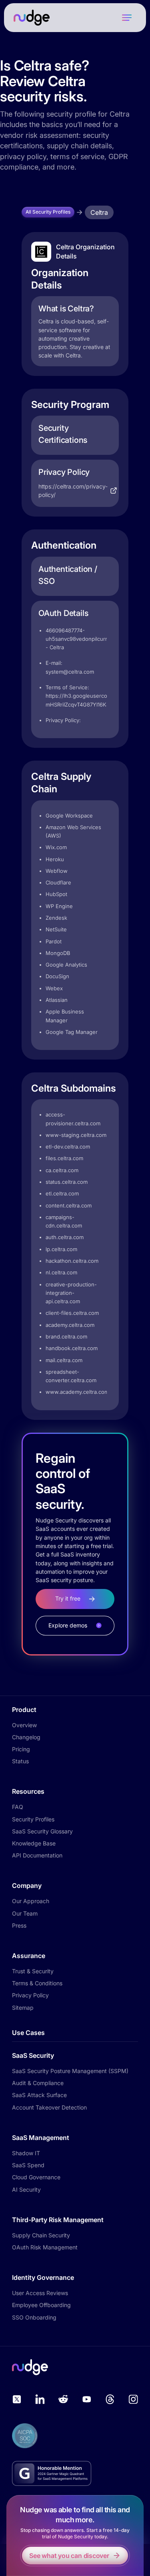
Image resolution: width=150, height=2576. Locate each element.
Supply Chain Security (41, 2235)
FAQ (18, 1807)
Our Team (25, 1913)
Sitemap (23, 2008)
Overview (24, 1725)
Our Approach (31, 1901)
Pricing (21, 1749)
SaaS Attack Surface (39, 2095)
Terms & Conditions (37, 1983)
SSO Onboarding (34, 2317)
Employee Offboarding (41, 2305)
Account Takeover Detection (49, 2107)
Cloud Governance (36, 2177)
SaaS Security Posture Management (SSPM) (70, 2071)
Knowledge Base (34, 1843)
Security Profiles (33, 1819)
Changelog (26, 1737)
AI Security (26, 2189)
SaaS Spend (28, 2165)
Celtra (99, 212)
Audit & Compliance (38, 2083)
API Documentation (37, 1855)
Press (19, 1925)
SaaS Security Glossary (42, 1831)
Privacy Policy (30, 1995)
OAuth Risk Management (45, 2247)
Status (20, 1761)
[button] (127, 18)
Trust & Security (33, 1971)
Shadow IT (26, 2153)
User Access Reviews (40, 2293)
